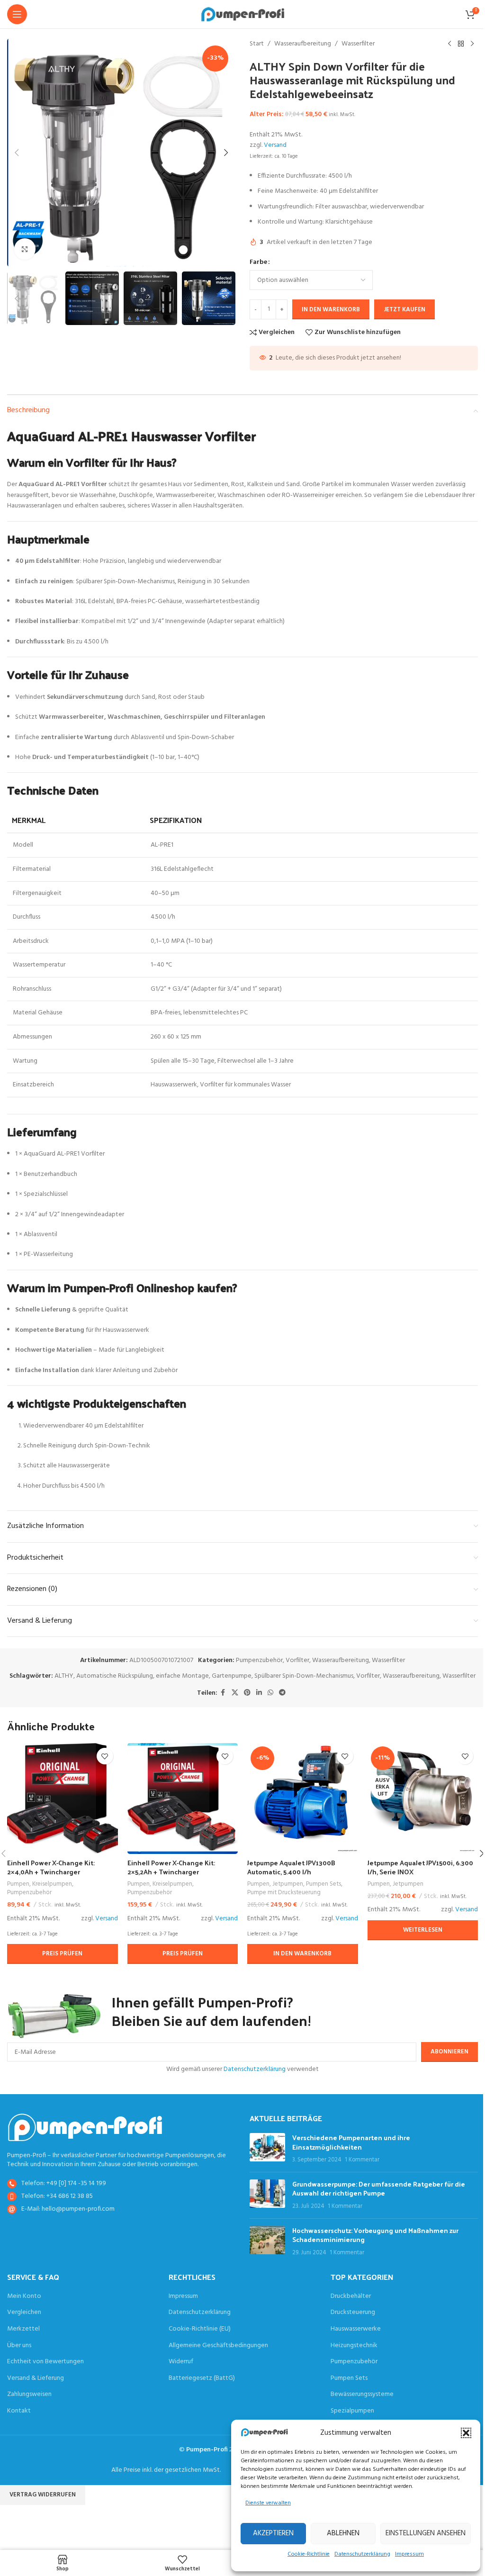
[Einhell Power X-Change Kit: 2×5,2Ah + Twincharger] (183, 1799)
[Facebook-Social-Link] (223, 1693)
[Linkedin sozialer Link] (259, 1693)
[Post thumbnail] (267, 2149)
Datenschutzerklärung (362, 2554)
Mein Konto (24, 2296)
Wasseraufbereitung (303, 44)
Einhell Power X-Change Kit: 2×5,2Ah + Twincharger (171, 1867)
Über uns (19, 2346)
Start (257, 44)
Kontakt (19, 2411)
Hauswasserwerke (356, 2329)
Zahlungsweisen (29, 2395)
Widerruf (181, 2362)
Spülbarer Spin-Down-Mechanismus (304, 1676)
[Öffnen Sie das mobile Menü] (17, 14)
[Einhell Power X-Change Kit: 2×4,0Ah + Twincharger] (63, 1799)
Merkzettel (23, 2329)
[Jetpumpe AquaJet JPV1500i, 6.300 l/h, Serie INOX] (423, 1799)
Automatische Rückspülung (115, 1676)
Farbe (258, 262)
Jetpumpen (288, 1884)
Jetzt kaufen (404, 310)
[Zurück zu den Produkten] (461, 44)
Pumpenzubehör (259, 1660)
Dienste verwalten (268, 2503)
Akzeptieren (273, 2533)
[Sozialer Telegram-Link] (282, 1693)
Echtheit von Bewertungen (45, 2362)
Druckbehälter (351, 2296)
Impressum (409, 2554)
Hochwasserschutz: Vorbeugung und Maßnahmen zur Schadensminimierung (375, 2235)
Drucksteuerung (353, 2313)
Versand (275, 145)
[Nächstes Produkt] (472, 44)
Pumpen (18, 1884)
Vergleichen (24, 2313)
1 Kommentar (362, 2160)
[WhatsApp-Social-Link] (270, 1693)
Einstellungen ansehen (426, 2533)
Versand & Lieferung (36, 2378)
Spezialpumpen (352, 2411)
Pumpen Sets (323, 1884)
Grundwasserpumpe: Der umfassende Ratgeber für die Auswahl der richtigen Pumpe (379, 2189)
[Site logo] (243, 14)
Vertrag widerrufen (43, 2495)
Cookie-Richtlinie (309, 2554)
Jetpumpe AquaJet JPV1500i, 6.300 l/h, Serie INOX (420, 1867)
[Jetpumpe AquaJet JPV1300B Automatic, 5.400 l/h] (303, 1799)
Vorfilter (297, 1660)
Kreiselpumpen (52, 1884)
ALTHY (64, 1676)
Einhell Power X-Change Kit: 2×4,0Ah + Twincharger (51, 1867)
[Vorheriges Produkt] (449, 44)
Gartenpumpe (232, 1676)
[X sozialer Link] (235, 1693)
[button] (466, 2433)
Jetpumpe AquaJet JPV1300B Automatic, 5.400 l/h (291, 1867)
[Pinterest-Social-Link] (247, 1693)
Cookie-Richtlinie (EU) (200, 2329)
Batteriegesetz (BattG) (202, 2378)
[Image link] (85, 2127)
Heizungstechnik (354, 2346)
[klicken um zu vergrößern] (25, 249)
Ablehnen (343, 2533)
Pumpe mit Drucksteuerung (284, 1893)
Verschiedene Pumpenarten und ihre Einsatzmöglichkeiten (351, 2142)
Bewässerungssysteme (362, 2395)
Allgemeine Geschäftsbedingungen (218, 2346)
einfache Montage (182, 1676)
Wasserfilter (358, 44)
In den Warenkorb (331, 310)
